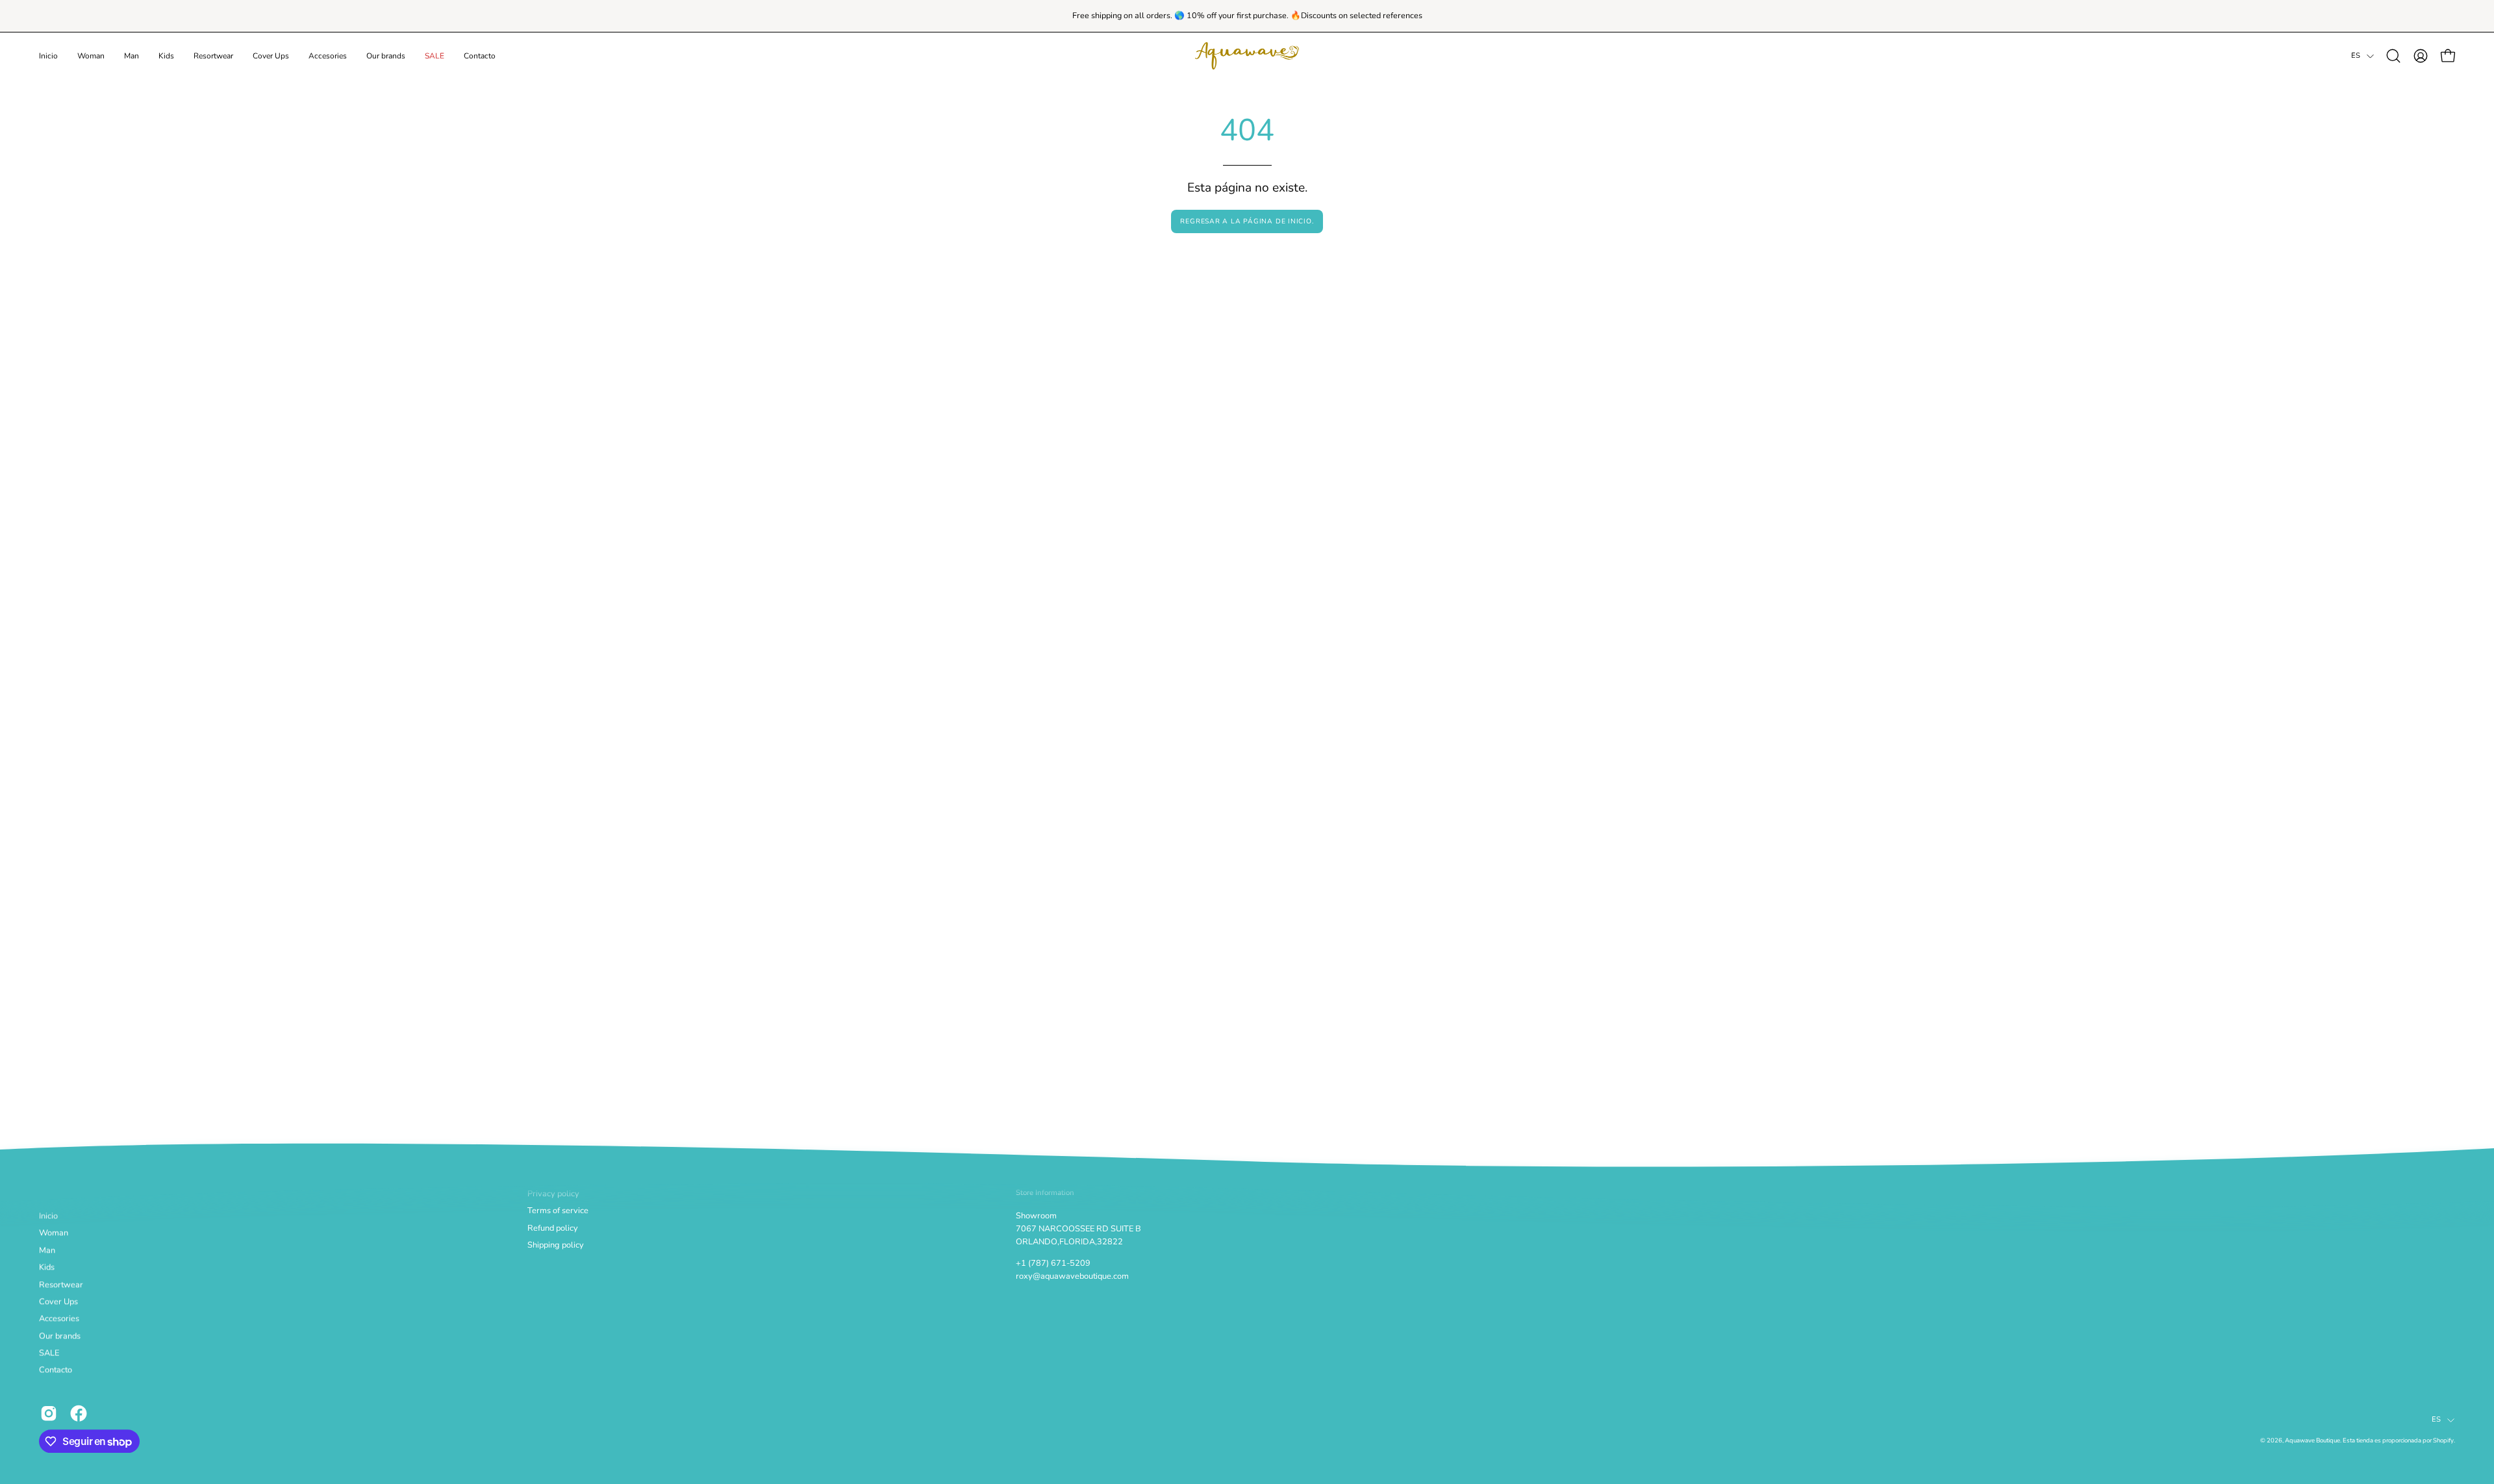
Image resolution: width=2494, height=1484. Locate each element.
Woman (54, 1233)
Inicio (48, 1216)
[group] (1247, 16)
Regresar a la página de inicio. (1247, 221)
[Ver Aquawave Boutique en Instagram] (49, 1413)
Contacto (56, 1370)
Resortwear (61, 1285)
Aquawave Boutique (2312, 1441)
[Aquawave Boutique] (1247, 56)
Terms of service (558, 1211)
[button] (91, 56)
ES (2356, 56)
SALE (49, 1353)
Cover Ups (58, 1302)
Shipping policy (556, 1245)
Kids (47, 1268)
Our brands (60, 1336)
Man (47, 1250)
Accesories (59, 1319)
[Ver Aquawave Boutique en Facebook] (79, 1413)
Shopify (2443, 1441)
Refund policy (553, 1228)
